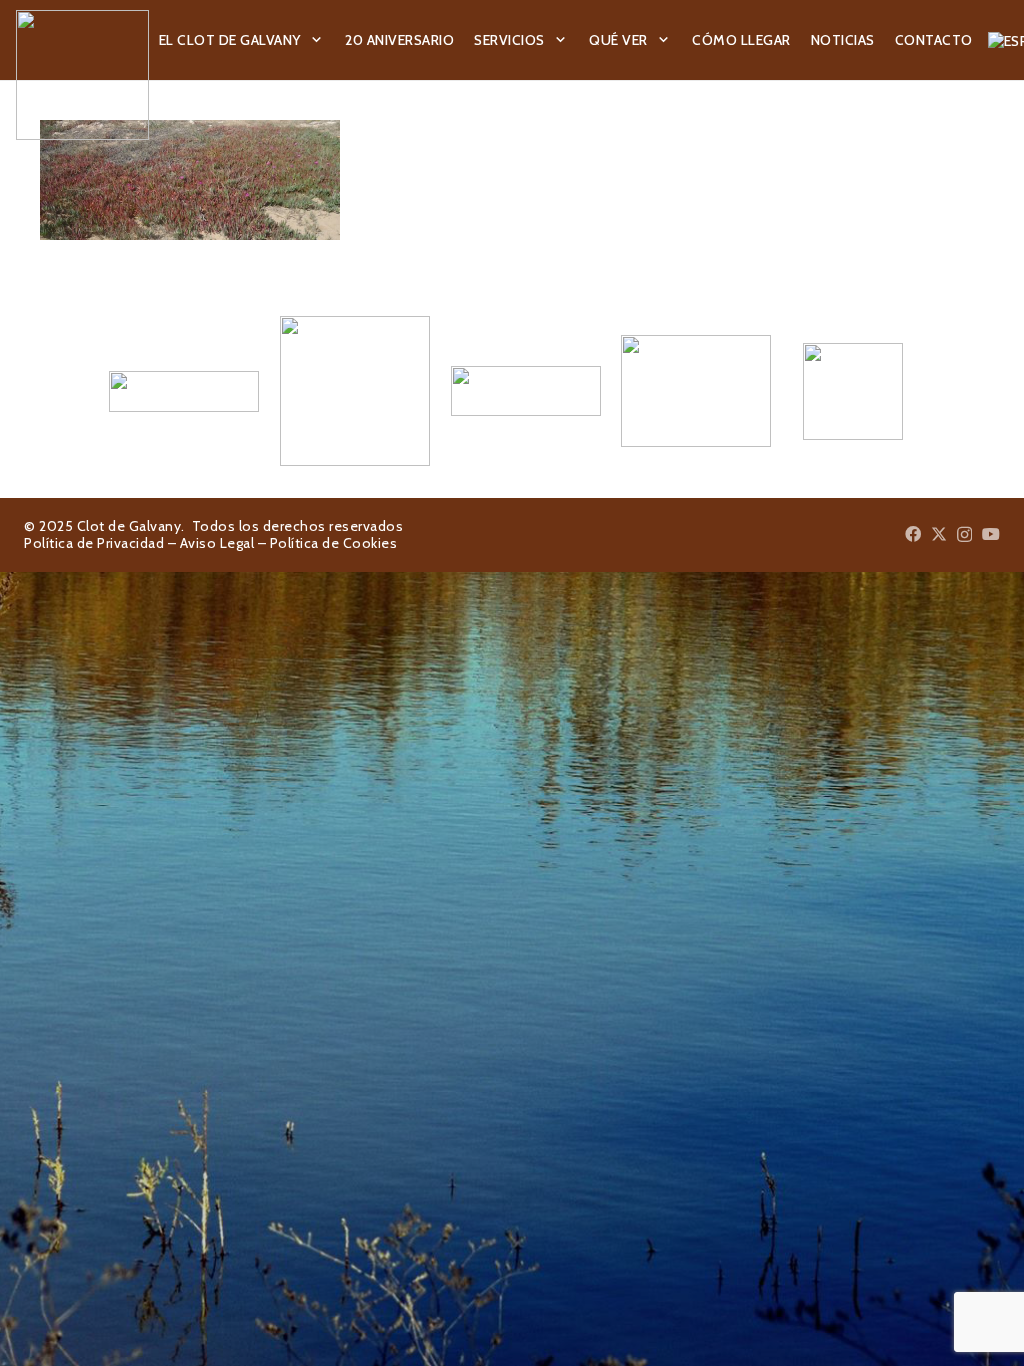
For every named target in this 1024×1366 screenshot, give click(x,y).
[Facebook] (913, 534)
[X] (939, 534)
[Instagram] (964, 535)
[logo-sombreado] (82, 75)
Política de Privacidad (94, 543)
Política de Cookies (334, 543)
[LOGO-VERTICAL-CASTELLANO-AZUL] (341, 391)
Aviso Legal (217, 543)
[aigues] (512, 391)
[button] (317, 40)
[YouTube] (991, 534)
